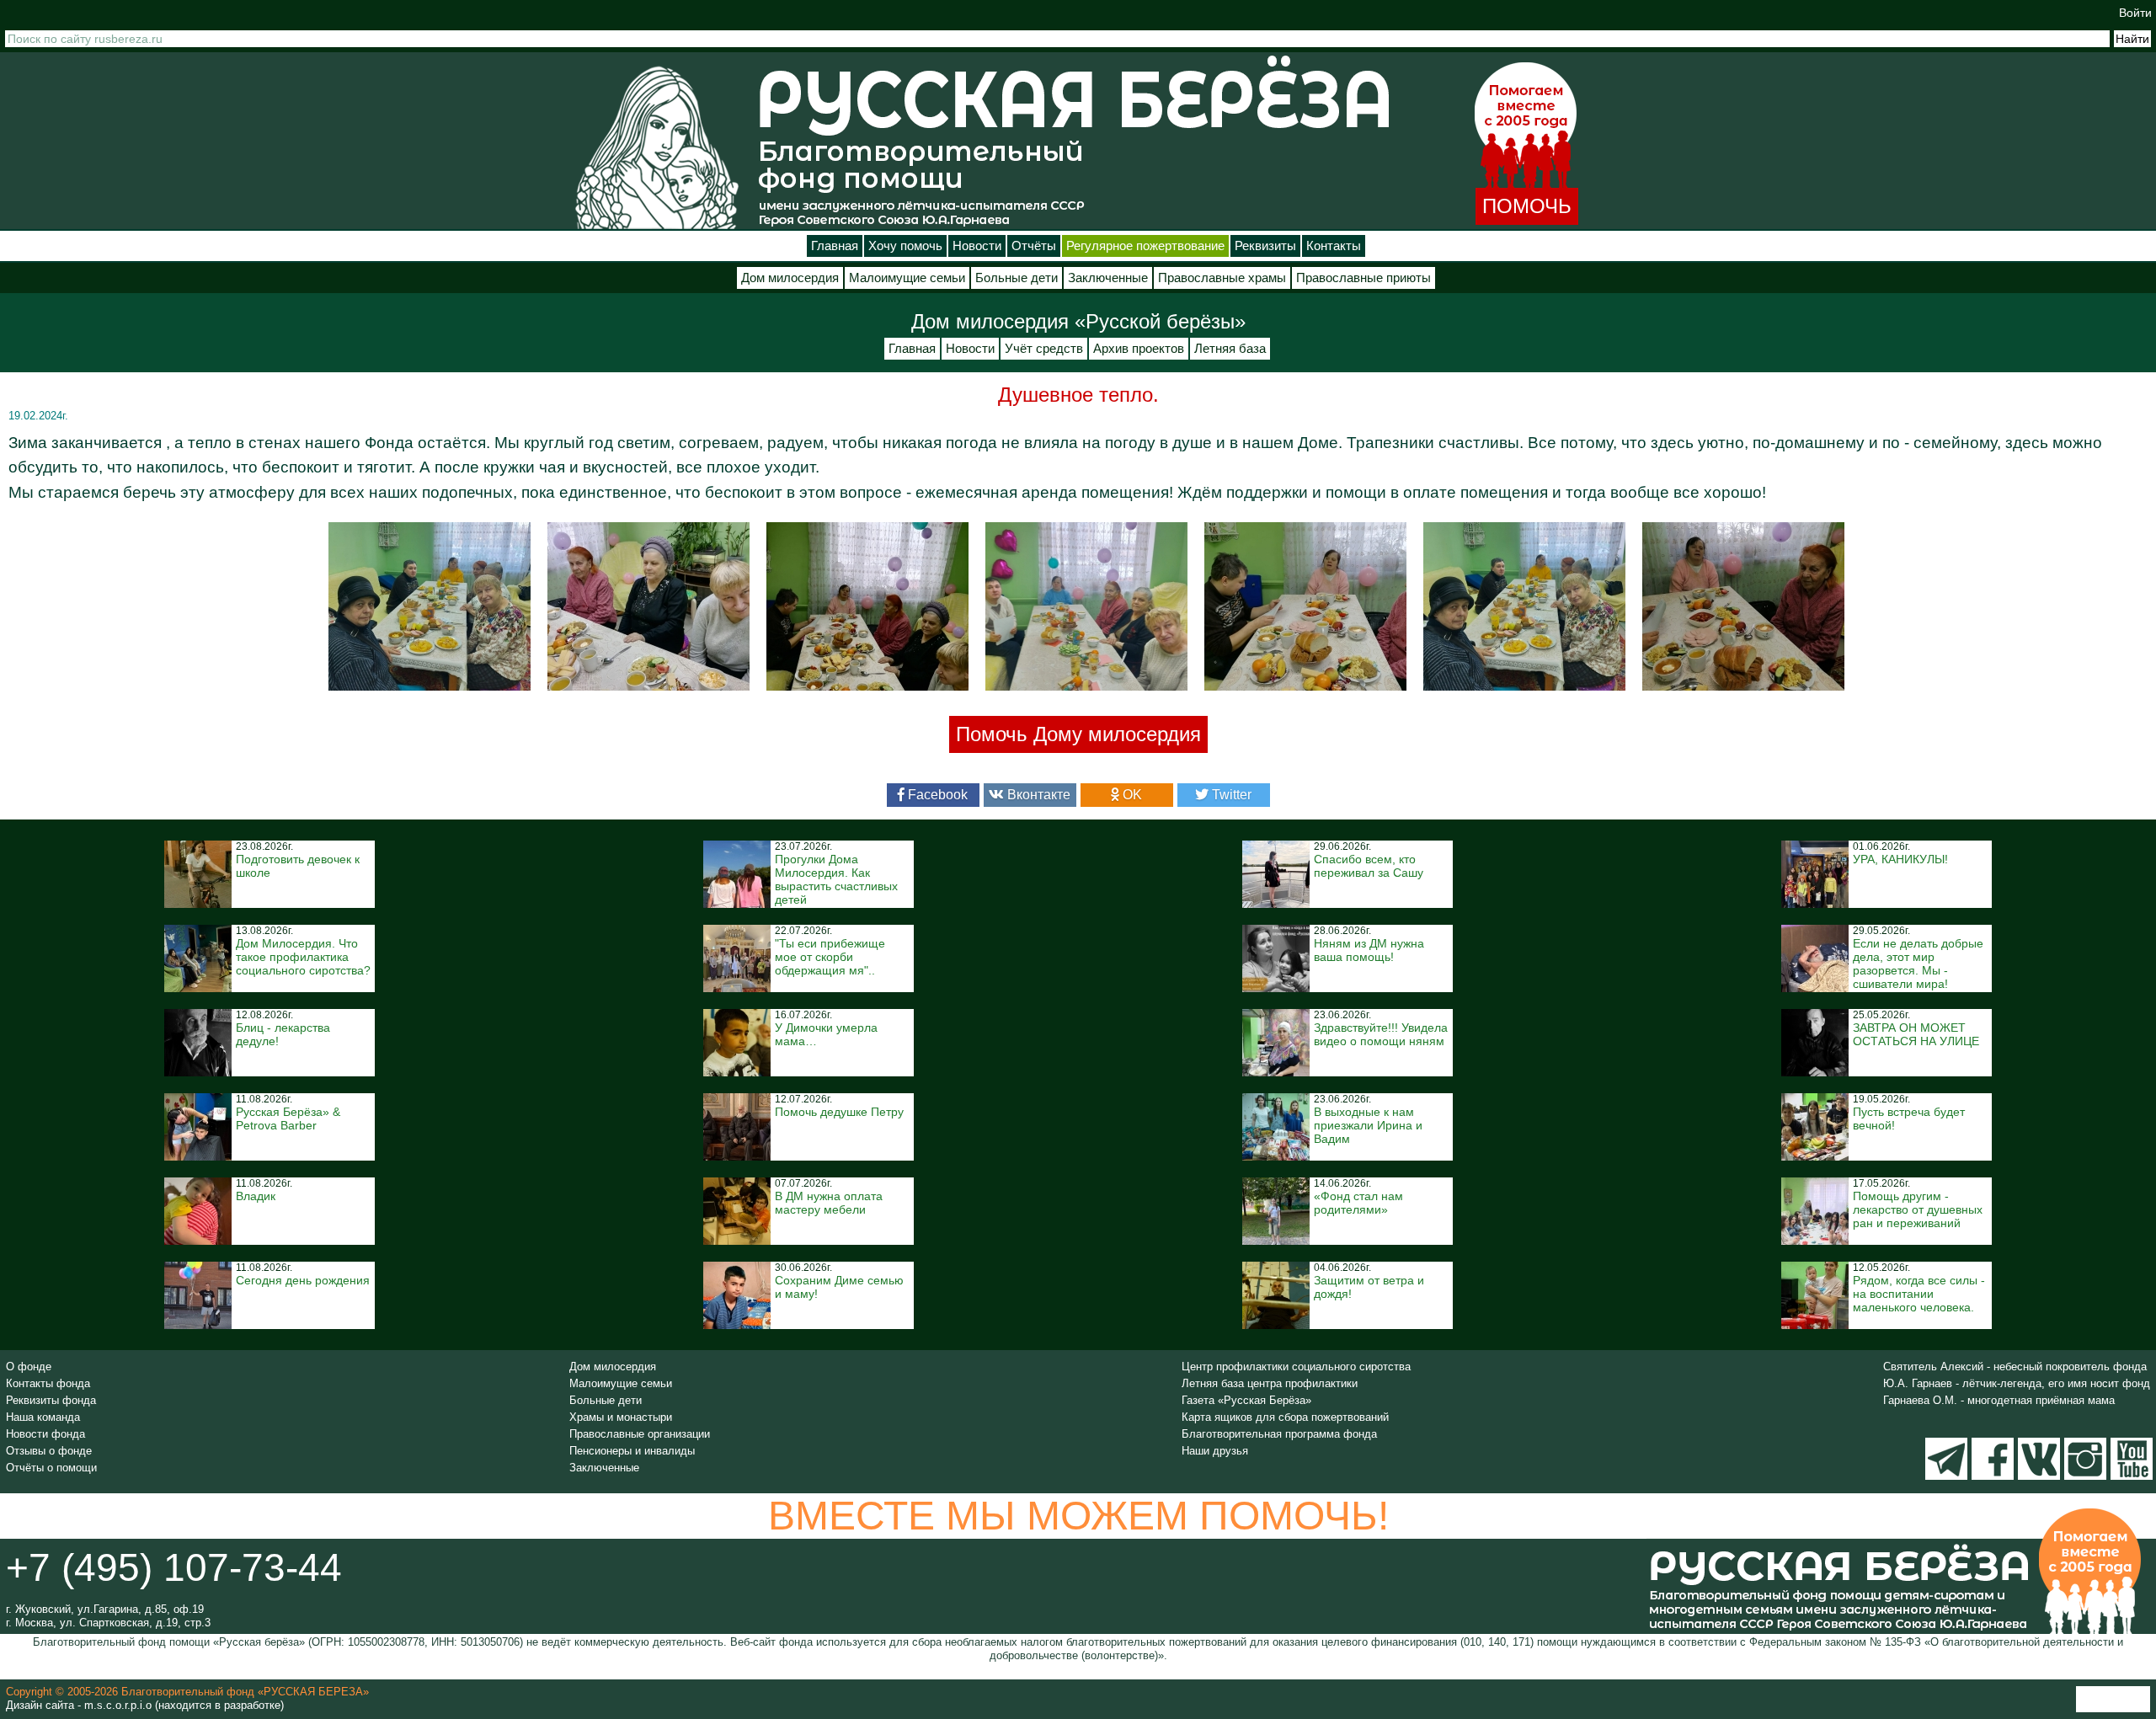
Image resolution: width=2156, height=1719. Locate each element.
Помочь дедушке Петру (839, 1112)
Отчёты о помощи (51, 1468)
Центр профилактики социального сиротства (1296, 1367)
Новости (977, 246)
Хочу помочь (905, 246)
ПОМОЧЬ (1527, 206)
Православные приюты (1364, 278)
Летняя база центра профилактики (1270, 1383)
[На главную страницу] (657, 147)
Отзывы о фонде (49, 1451)
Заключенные (1108, 278)
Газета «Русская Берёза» (1246, 1400)
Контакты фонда (48, 1383)
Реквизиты (1265, 246)
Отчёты (1034, 246)
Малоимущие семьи (907, 278)
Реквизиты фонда (51, 1400)
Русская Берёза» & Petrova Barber (288, 1118)
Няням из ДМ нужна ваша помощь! (1369, 950)
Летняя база (1230, 349)
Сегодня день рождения (303, 1280)
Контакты (1334, 246)
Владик (256, 1196)
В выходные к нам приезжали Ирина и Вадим (1368, 1125)
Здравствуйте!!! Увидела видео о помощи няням (1381, 1034)
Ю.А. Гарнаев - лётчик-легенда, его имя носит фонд (2017, 1383)
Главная (835, 246)
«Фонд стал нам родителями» (1358, 1203)
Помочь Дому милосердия (1078, 734)
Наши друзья (1215, 1451)
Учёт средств (1044, 349)
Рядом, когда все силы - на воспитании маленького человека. (1919, 1294)
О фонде (29, 1367)
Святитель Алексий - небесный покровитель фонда (2015, 1367)
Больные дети (1017, 278)
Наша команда (43, 1417)
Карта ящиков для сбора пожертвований (1285, 1417)
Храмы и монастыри (621, 1417)
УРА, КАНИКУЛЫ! (1900, 859)
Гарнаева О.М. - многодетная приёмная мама (1999, 1400)
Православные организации (640, 1434)
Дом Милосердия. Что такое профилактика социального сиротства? (303, 957)
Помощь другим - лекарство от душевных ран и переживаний (1918, 1209)
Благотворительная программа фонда (1279, 1434)
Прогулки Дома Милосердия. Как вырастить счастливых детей (836, 879)
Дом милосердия (790, 278)
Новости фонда (45, 1434)
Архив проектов (1139, 349)
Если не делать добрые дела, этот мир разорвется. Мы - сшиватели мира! (1918, 964)
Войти (2135, 13)
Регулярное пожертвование (1145, 246)
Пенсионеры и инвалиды (632, 1451)
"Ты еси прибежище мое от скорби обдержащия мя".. (830, 957)
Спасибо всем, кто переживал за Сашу (1369, 866)
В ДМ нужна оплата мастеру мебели (829, 1203)
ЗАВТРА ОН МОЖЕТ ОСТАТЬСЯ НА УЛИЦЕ (1916, 1034)
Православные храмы (1222, 278)
